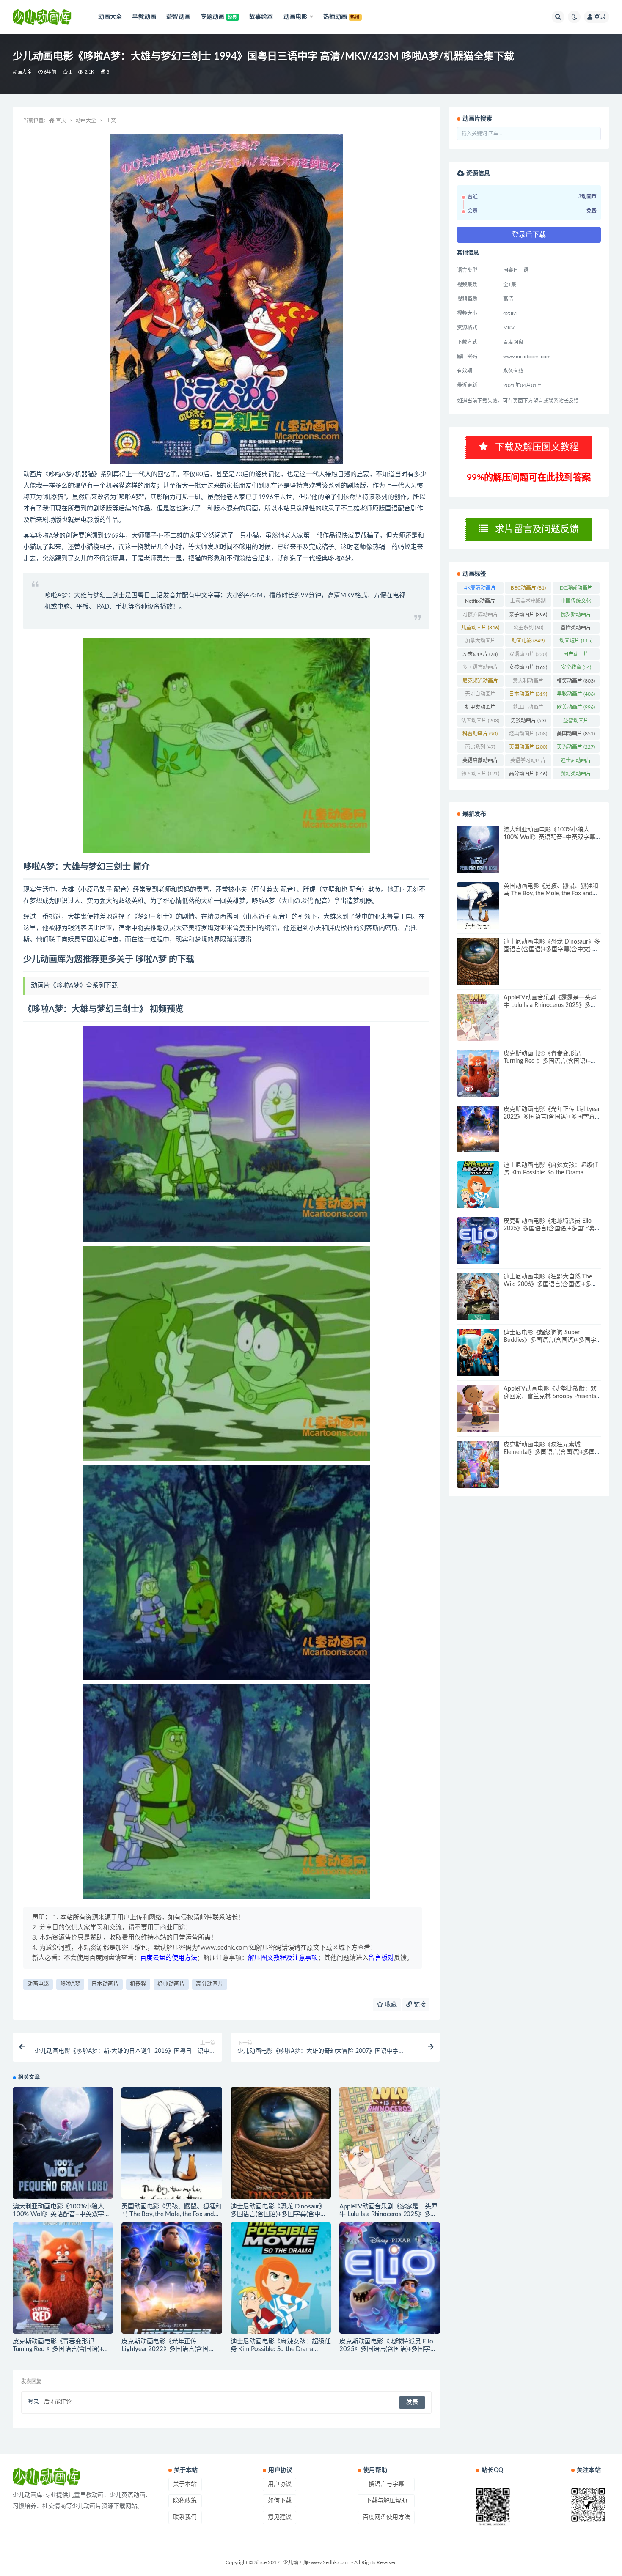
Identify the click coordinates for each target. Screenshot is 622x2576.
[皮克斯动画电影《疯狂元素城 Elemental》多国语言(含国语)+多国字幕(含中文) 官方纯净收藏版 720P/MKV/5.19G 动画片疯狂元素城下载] (478, 1464)
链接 (419, 2005)
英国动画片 (528, 747)
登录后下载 (529, 235)
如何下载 (280, 2501)
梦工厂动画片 (528, 709)
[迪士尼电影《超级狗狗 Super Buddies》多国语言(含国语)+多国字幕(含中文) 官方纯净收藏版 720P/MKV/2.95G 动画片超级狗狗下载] (478, 1352)
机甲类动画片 (480, 709)
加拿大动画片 (480, 642)
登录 (600, 17)
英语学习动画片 (528, 762)
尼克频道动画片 (480, 683)
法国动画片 (480, 721)
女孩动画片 (528, 667)
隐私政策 (185, 2501)
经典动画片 (171, 1984)
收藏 (390, 2005)
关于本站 (185, 2484)
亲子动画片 (528, 615)
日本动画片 (105, 1984)
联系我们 (185, 2517)
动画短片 (576, 641)
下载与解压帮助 (386, 2501)
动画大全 (22, 72)
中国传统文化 (576, 603)
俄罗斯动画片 (576, 616)
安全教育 (576, 667)
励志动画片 (480, 654)
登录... (35, 2402)
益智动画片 (576, 722)
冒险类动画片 (576, 629)
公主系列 (528, 628)
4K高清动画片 (480, 590)
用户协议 (280, 2484)
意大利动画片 (528, 683)
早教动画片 (576, 694)
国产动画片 (576, 656)
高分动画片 (210, 1984)
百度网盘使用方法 (386, 2517)
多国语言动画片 (480, 669)
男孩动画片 (528, 721)
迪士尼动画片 (576, 762)
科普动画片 (480, 734)
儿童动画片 (480, 628)
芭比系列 (480, 747)
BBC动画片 (528, 588)
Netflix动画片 (480, 603)
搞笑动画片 (576, 681)
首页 (61, 121)
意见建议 (280, 2517)
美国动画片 (576, 734)
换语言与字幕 (386, 2484)
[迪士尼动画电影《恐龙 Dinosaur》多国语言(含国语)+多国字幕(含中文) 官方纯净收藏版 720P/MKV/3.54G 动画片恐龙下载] (281, 2143)
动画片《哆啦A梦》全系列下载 (74, 986)
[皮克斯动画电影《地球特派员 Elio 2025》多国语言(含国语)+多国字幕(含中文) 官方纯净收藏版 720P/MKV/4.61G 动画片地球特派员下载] (389, 2278)
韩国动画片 (480, 774)
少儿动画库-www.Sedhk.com (315, 2562)
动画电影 (38, 1984)
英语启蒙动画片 (480, 762)
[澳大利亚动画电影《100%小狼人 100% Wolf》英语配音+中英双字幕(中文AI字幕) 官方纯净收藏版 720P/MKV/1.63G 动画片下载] (63, 2143)
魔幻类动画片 (576, 775)
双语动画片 (528, 654)
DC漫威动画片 (576, 590)
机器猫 (138, 1984)
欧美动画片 (576, 707)
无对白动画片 (480, 696)
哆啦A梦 (70, 1984)
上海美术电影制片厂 (528, 603)
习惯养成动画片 (480, 616)
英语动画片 (576, 747)
